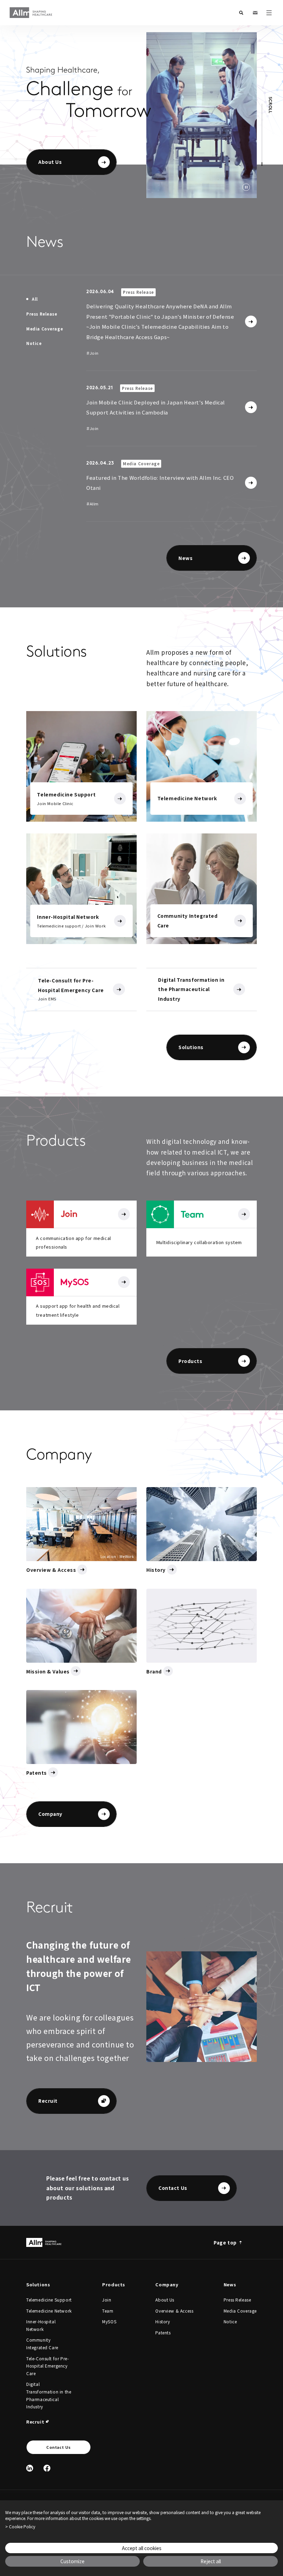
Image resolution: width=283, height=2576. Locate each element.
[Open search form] (241, 13)
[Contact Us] (255, 13)
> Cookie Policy (20, 2527)
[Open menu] (269, 13)
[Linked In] (30, 2468)
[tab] (32, 299)
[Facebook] (47, 2468)
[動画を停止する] (246, 187)
